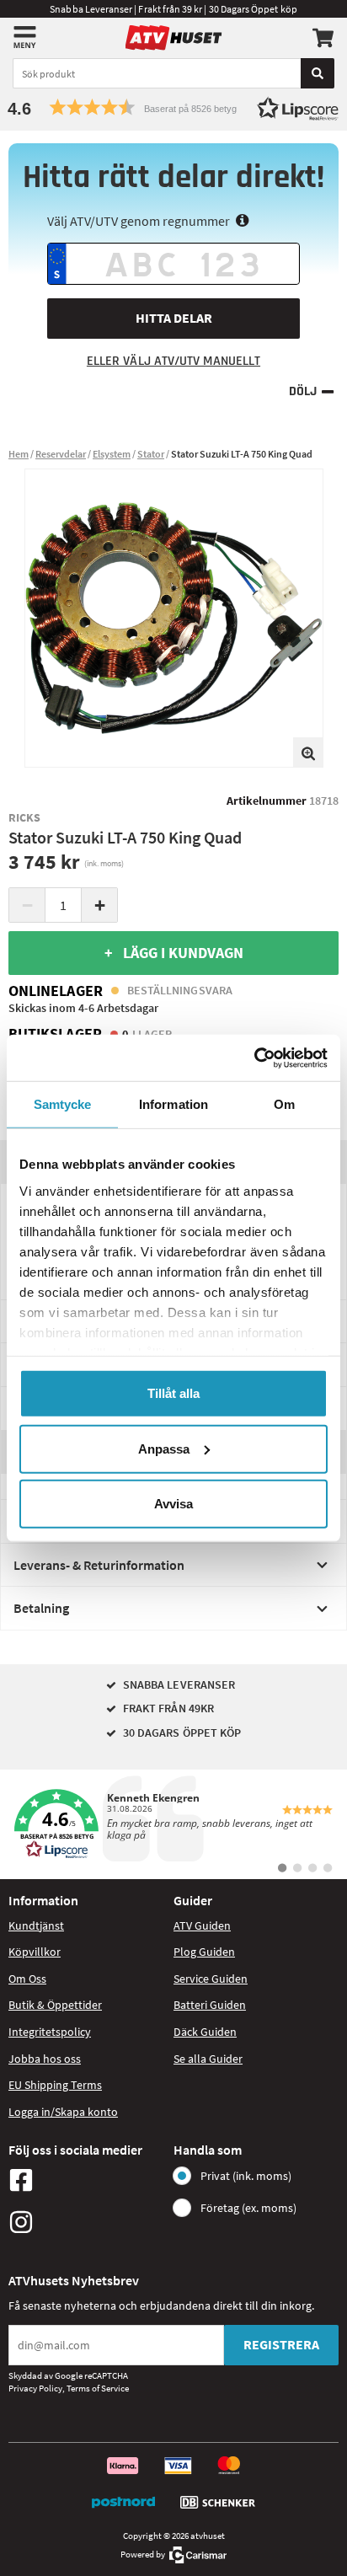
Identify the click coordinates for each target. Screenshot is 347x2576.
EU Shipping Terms (55, 2085)
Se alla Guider (208, 2059)
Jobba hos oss (45, 2059)
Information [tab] (173, 1104)
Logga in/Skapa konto (63, 2112)
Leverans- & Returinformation (99, 1565)
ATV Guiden (202, 1925)
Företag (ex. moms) (248, 2208)
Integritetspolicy (50, 2032)
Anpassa (164, 1448)
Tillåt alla (173, 1393)
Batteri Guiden (210, 2005)
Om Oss (27, 1979)
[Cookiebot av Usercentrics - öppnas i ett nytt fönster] (254, 1058)
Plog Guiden (204, 1952)
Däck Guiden (205, 2032)
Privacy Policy (35, 2388)
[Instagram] (87, 2222)
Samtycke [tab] (63, 1104)
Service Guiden (211, 1979)
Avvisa (173, 1504)
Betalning (41, 1608)
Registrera (281, 2344)
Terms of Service (98, 2388)
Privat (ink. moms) (246, 2176)
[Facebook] (87, 2180)
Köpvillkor (35, 1952)
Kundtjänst (36, 1925)
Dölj (303, 391)
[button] (173, 107)
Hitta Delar (174, 318)
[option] (174, 618)
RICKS (24, 817)
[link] (173, 1824)
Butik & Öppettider (55, 2005)
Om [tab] (284, 1104)
